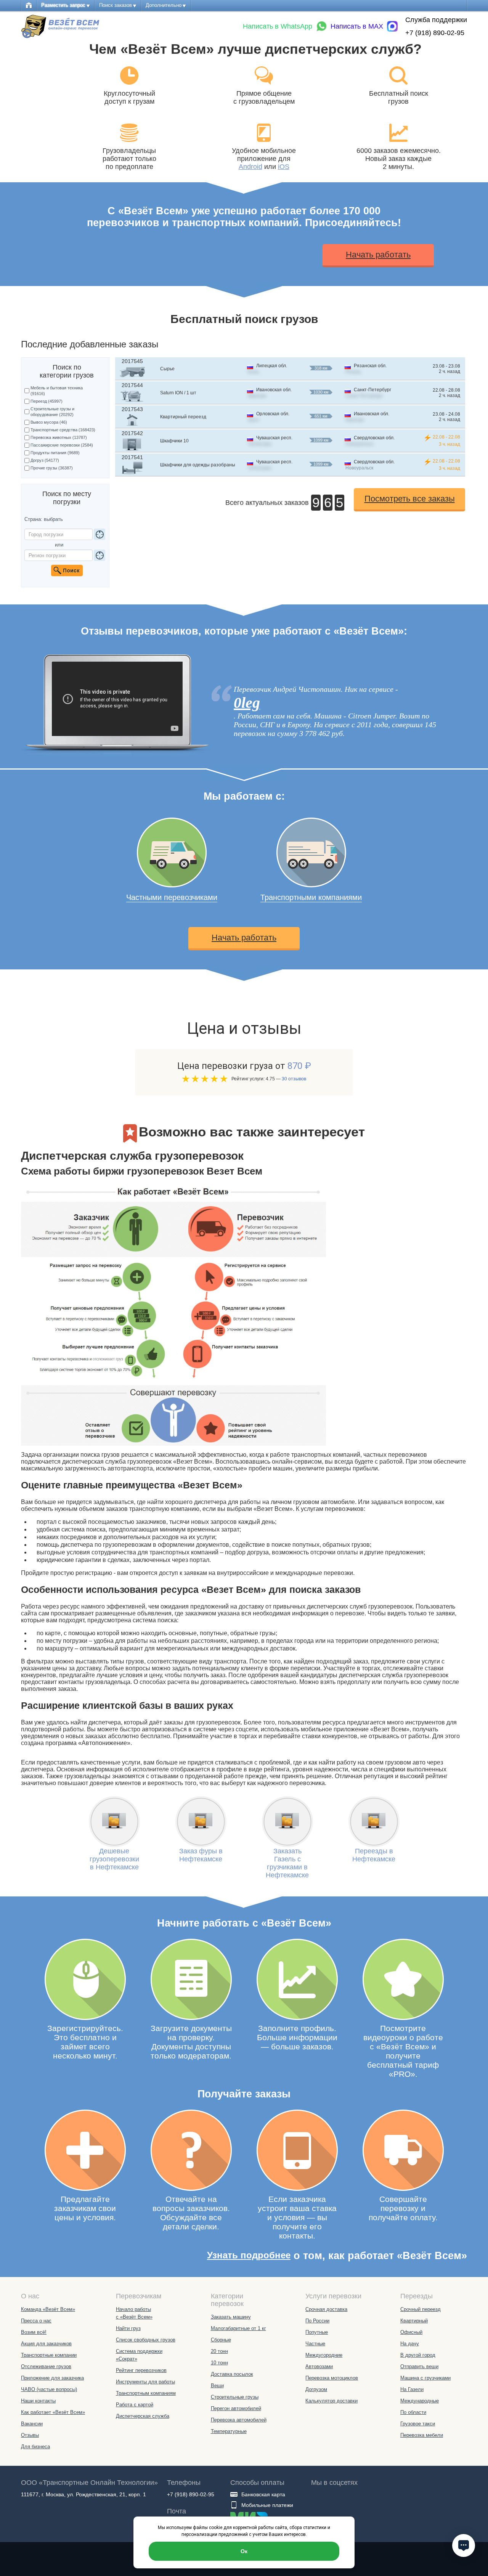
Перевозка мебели (422, 2435)
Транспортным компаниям (146, 2393)
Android (250, 167)
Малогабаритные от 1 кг (238, 2328)
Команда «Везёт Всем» (48, 2309)
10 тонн (219, 2363)
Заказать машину (231, 2317)
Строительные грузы (235, 2397)
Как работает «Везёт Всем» (53, 2412)
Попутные (317, 2332)
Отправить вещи (419, 2366)
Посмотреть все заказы (410, 499)
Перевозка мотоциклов (332, 2378)
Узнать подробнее (249, 2255)
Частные (315, 2344)
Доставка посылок (232, 2374)
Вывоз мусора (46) (49, 422)
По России (317, 2321)
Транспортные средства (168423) (63, 430)
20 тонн (219, 2351)
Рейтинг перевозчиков (141, 2370)
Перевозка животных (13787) (59, 437)
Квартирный (414, 2321)
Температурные (229, 2431)
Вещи (217, 2386)
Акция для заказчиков (46, 2344)
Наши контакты (38, 2401)
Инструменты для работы (145, 2382)
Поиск (67, 570)
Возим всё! (34, 2332)
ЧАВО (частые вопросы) (49, 2389)
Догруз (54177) (45, 460)
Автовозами (319, 2366)
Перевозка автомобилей (239, 2420)
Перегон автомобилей (236, 2408)
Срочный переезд (421, 2309)
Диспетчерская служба (143, 2416)
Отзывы (30, 2435)
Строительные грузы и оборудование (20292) (52, 412)
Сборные (221, 2340)
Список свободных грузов (146, 2340)
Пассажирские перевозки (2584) (62, 445)
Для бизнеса (35, 2447)
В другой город (418, 2355)
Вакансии (32, 2424)
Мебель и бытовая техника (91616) (57, 391)
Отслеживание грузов (46, 2366)
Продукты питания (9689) (55, 453)
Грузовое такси (418, 2424)
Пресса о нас (36, 2321)
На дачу (410, 2344)
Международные (420, 2401)
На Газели (412, 2389)
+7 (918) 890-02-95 (435, 33)
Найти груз (128, 2328)
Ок (244, 2551)
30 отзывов (294, 1079)
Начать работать (378, 255)
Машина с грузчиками (425, 2378)
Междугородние (324, 2355)
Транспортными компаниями (311, 897)
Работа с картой (135, 2405)
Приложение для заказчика (52, 2378)
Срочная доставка (326, 2309)
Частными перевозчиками (172, 897)
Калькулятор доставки (331, 2401)
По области (413, 2412)
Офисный (411, 2332)
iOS (284, 167)
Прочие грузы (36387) (52, 468)
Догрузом (316, 2389)
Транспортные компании (49, 2355)
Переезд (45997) (47, 401)
